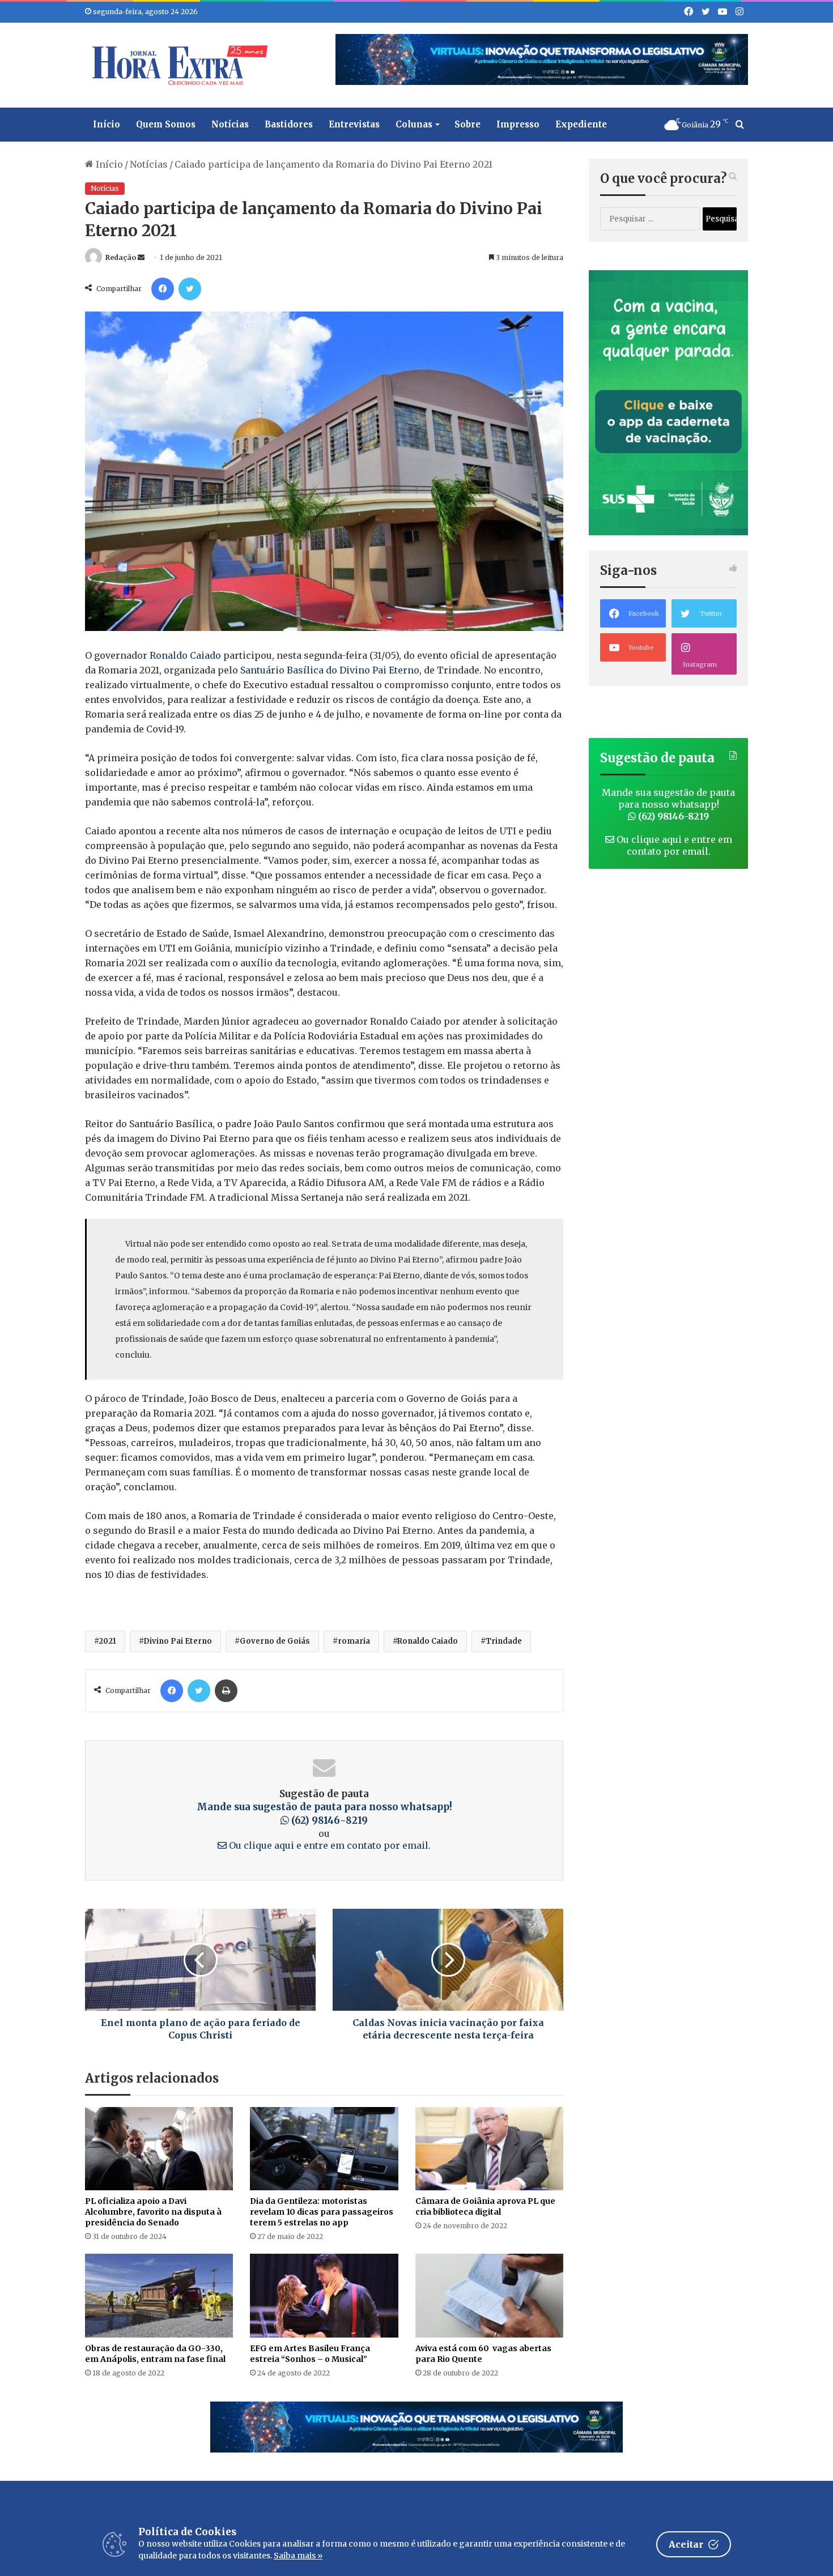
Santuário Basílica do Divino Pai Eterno (330, 670)
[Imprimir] (226, 1691)
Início (107, 124)
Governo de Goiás (275, 1641)
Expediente (581, 124)
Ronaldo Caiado (184, 655)
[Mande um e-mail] (141, 257)
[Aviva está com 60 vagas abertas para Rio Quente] (489, 2295)
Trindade (504, 1641)
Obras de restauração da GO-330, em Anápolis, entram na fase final (155, 2354)
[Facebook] (163, 289)
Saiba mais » (298, 2556)
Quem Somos (166, 124)
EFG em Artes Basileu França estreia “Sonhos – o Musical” (310, 2354)
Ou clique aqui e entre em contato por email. (329, 1845)
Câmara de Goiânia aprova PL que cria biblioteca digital (485, 2206)
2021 (107, 1641)
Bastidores (289, 124)
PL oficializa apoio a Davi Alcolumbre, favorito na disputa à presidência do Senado (153, 2212)
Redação (121, 257)
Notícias (230, 124)
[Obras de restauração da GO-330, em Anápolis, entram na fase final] (159, 2295)
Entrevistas (354, 124)
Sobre (467, 124)
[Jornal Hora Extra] (177, 65)
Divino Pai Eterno (178, 1641)
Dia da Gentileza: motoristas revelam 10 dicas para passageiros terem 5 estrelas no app (322, 2212)
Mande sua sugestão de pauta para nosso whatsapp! (324, 1814)
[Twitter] (190, 289)
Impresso (518, 124)
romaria (354, 1641)
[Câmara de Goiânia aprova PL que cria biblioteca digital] (489, 2149)
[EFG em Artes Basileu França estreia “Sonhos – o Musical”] (324, 2295)
